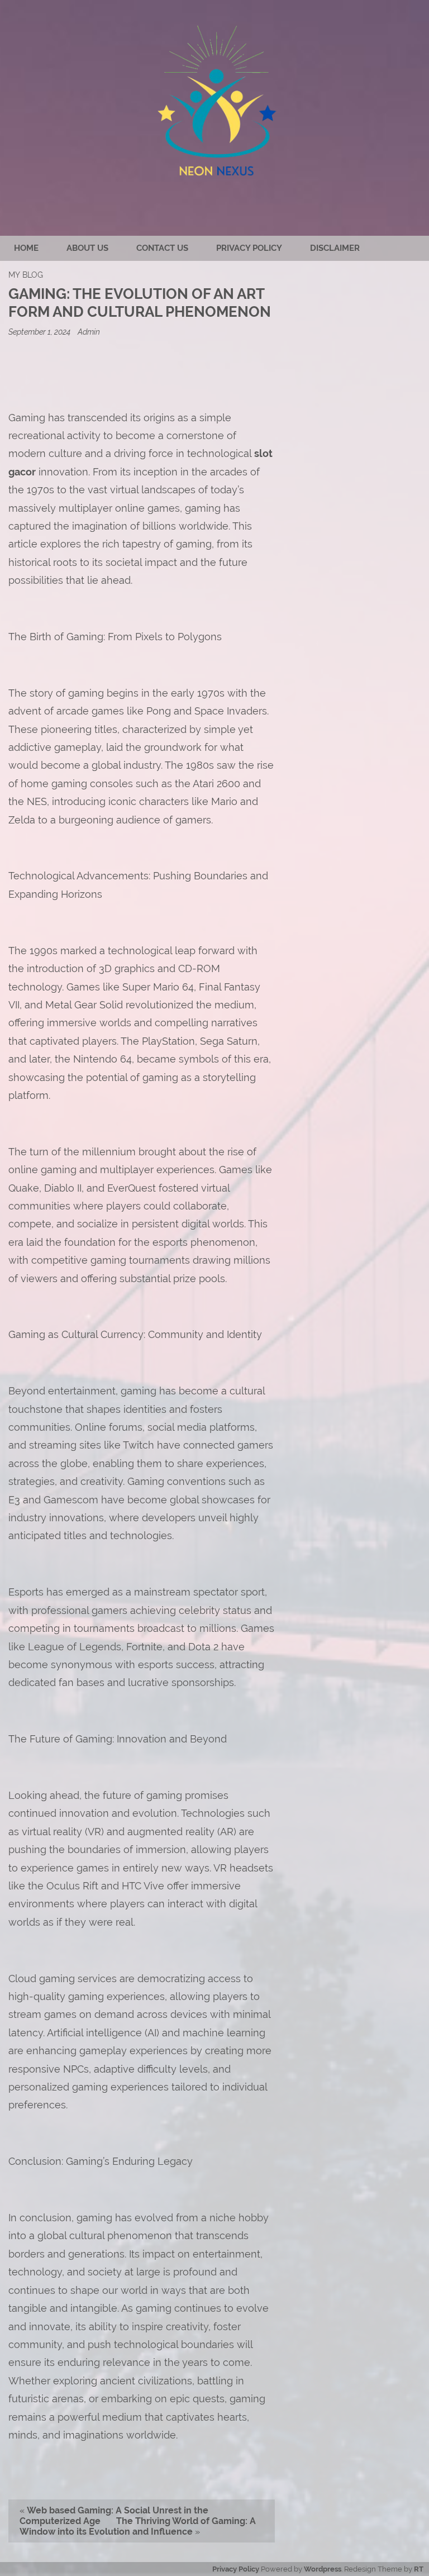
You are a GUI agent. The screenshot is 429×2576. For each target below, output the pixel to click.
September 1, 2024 (40, 332)
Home (26, 248)
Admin (89, 332)
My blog (26, 275)
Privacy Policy (249, 248)
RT (419, 2569)
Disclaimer (335, 248)
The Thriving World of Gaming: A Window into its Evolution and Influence (138, 2526)
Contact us (162, 248)
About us (87, 248)
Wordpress (323, 2569)
